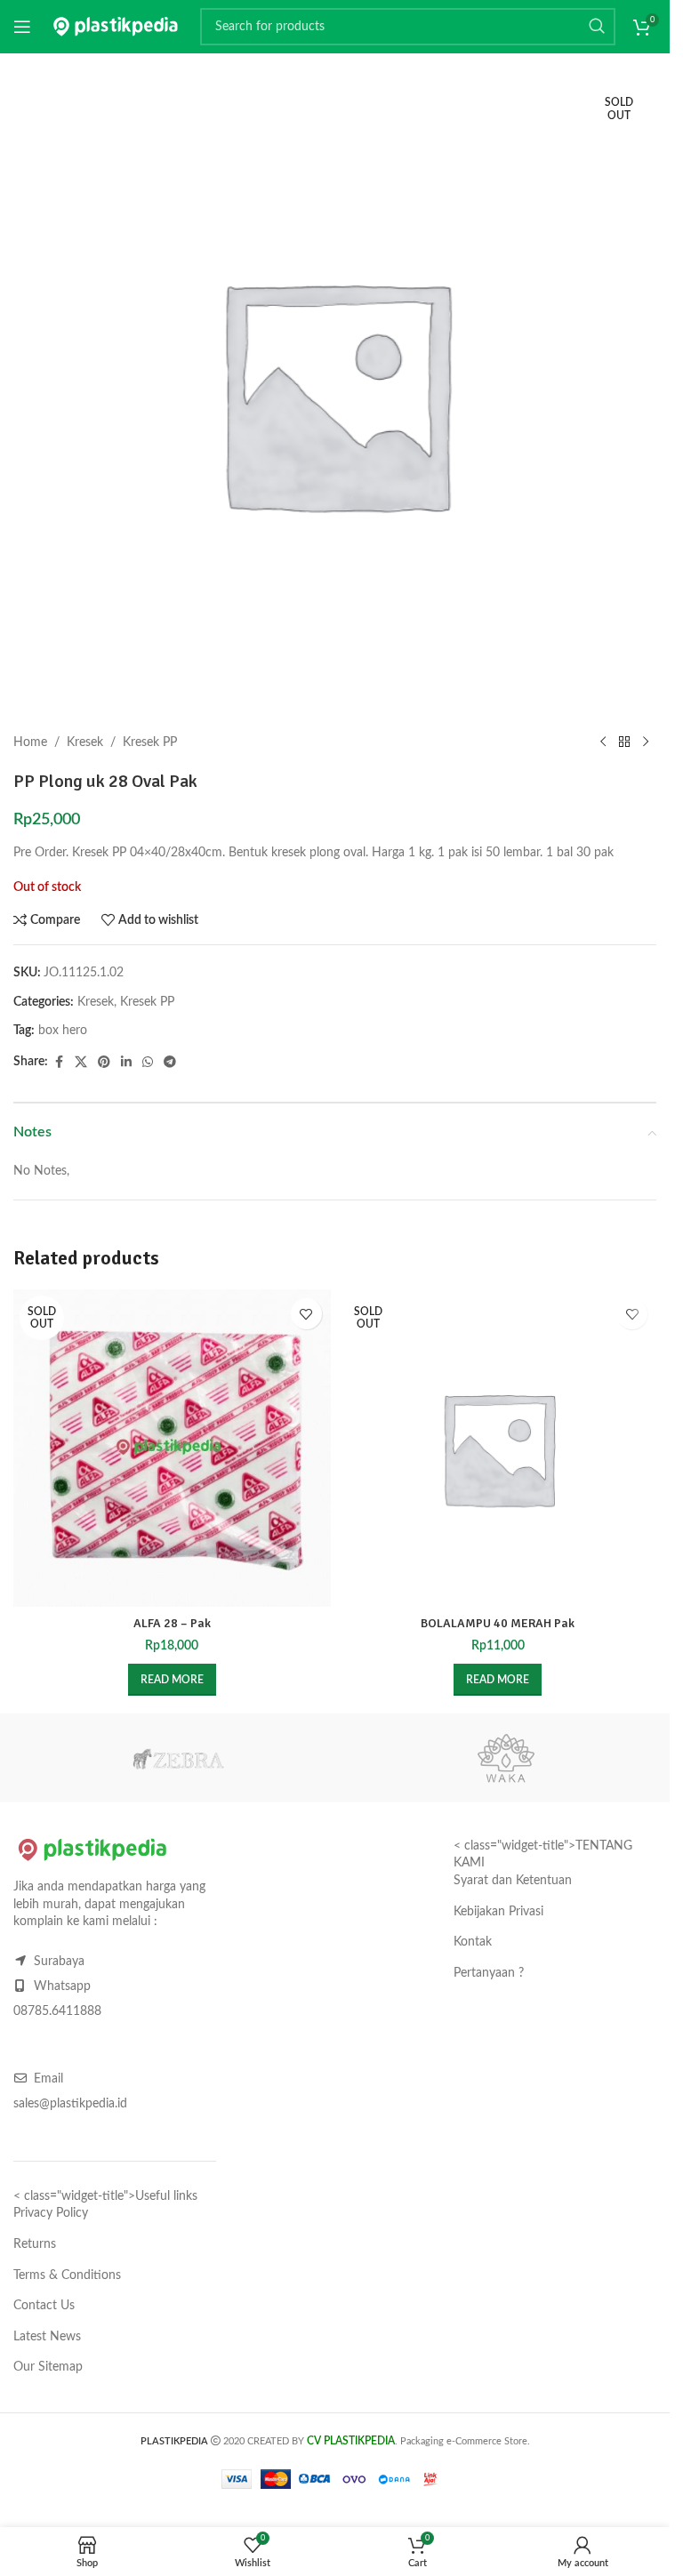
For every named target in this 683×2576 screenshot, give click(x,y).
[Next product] (646, 742)
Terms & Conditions (67, 2275)
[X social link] (81, 1063)
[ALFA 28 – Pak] (172, 1448)
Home (30, 742)
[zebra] (177, 1758)
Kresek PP (150, 742)
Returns (35, 2244)
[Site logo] (116, 27)
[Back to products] (624, 742)
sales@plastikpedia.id (70, 2104)
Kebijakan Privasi (498, 1912)
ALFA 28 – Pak (172, 1623)
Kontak (473, 1942)
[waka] (506, 1758)
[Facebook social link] (59, 1063)
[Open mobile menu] (22, 27)
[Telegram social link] (170, 1063)
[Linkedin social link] (126, 1063)
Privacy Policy (51, 2213)
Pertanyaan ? (489, 1973)
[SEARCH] (597, 27)
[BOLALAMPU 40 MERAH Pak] (498, 1448)
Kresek (85, 742)
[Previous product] (603, 742)
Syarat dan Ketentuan (513, 1881)
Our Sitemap (48, 2367)
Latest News (47, 2337)
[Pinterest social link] (104, 1063)
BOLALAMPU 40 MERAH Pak (498, 1623)
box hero (63, 1031)
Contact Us (44, 2306)
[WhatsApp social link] (148, 1063)
